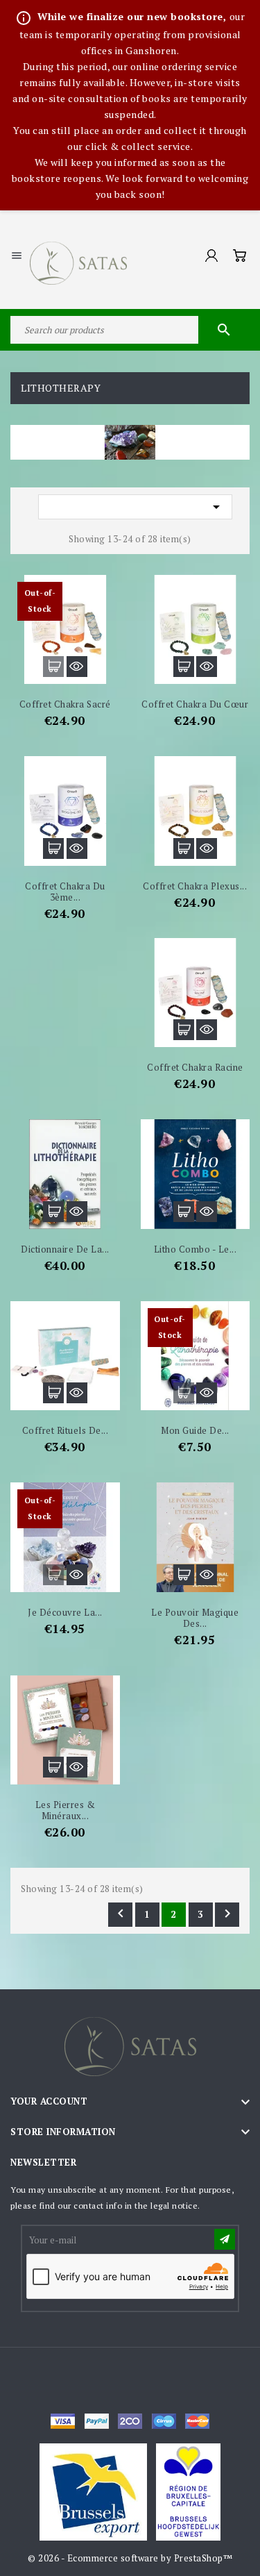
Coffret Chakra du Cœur (195, 704)
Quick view (77, 667)
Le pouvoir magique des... (195, 1618)
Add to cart (53, 667)
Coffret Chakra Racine (195, 1067)
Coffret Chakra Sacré (65, 704)
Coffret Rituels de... (66, 1430)
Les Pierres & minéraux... (66, 1810)
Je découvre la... (65, 1612)
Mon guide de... (195, 1430)
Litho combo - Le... (196, 1249)
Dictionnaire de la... (65, 1249)
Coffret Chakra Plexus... (195, 886)
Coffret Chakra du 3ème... (65, 892)
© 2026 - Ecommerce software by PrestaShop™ (130, 2558)
